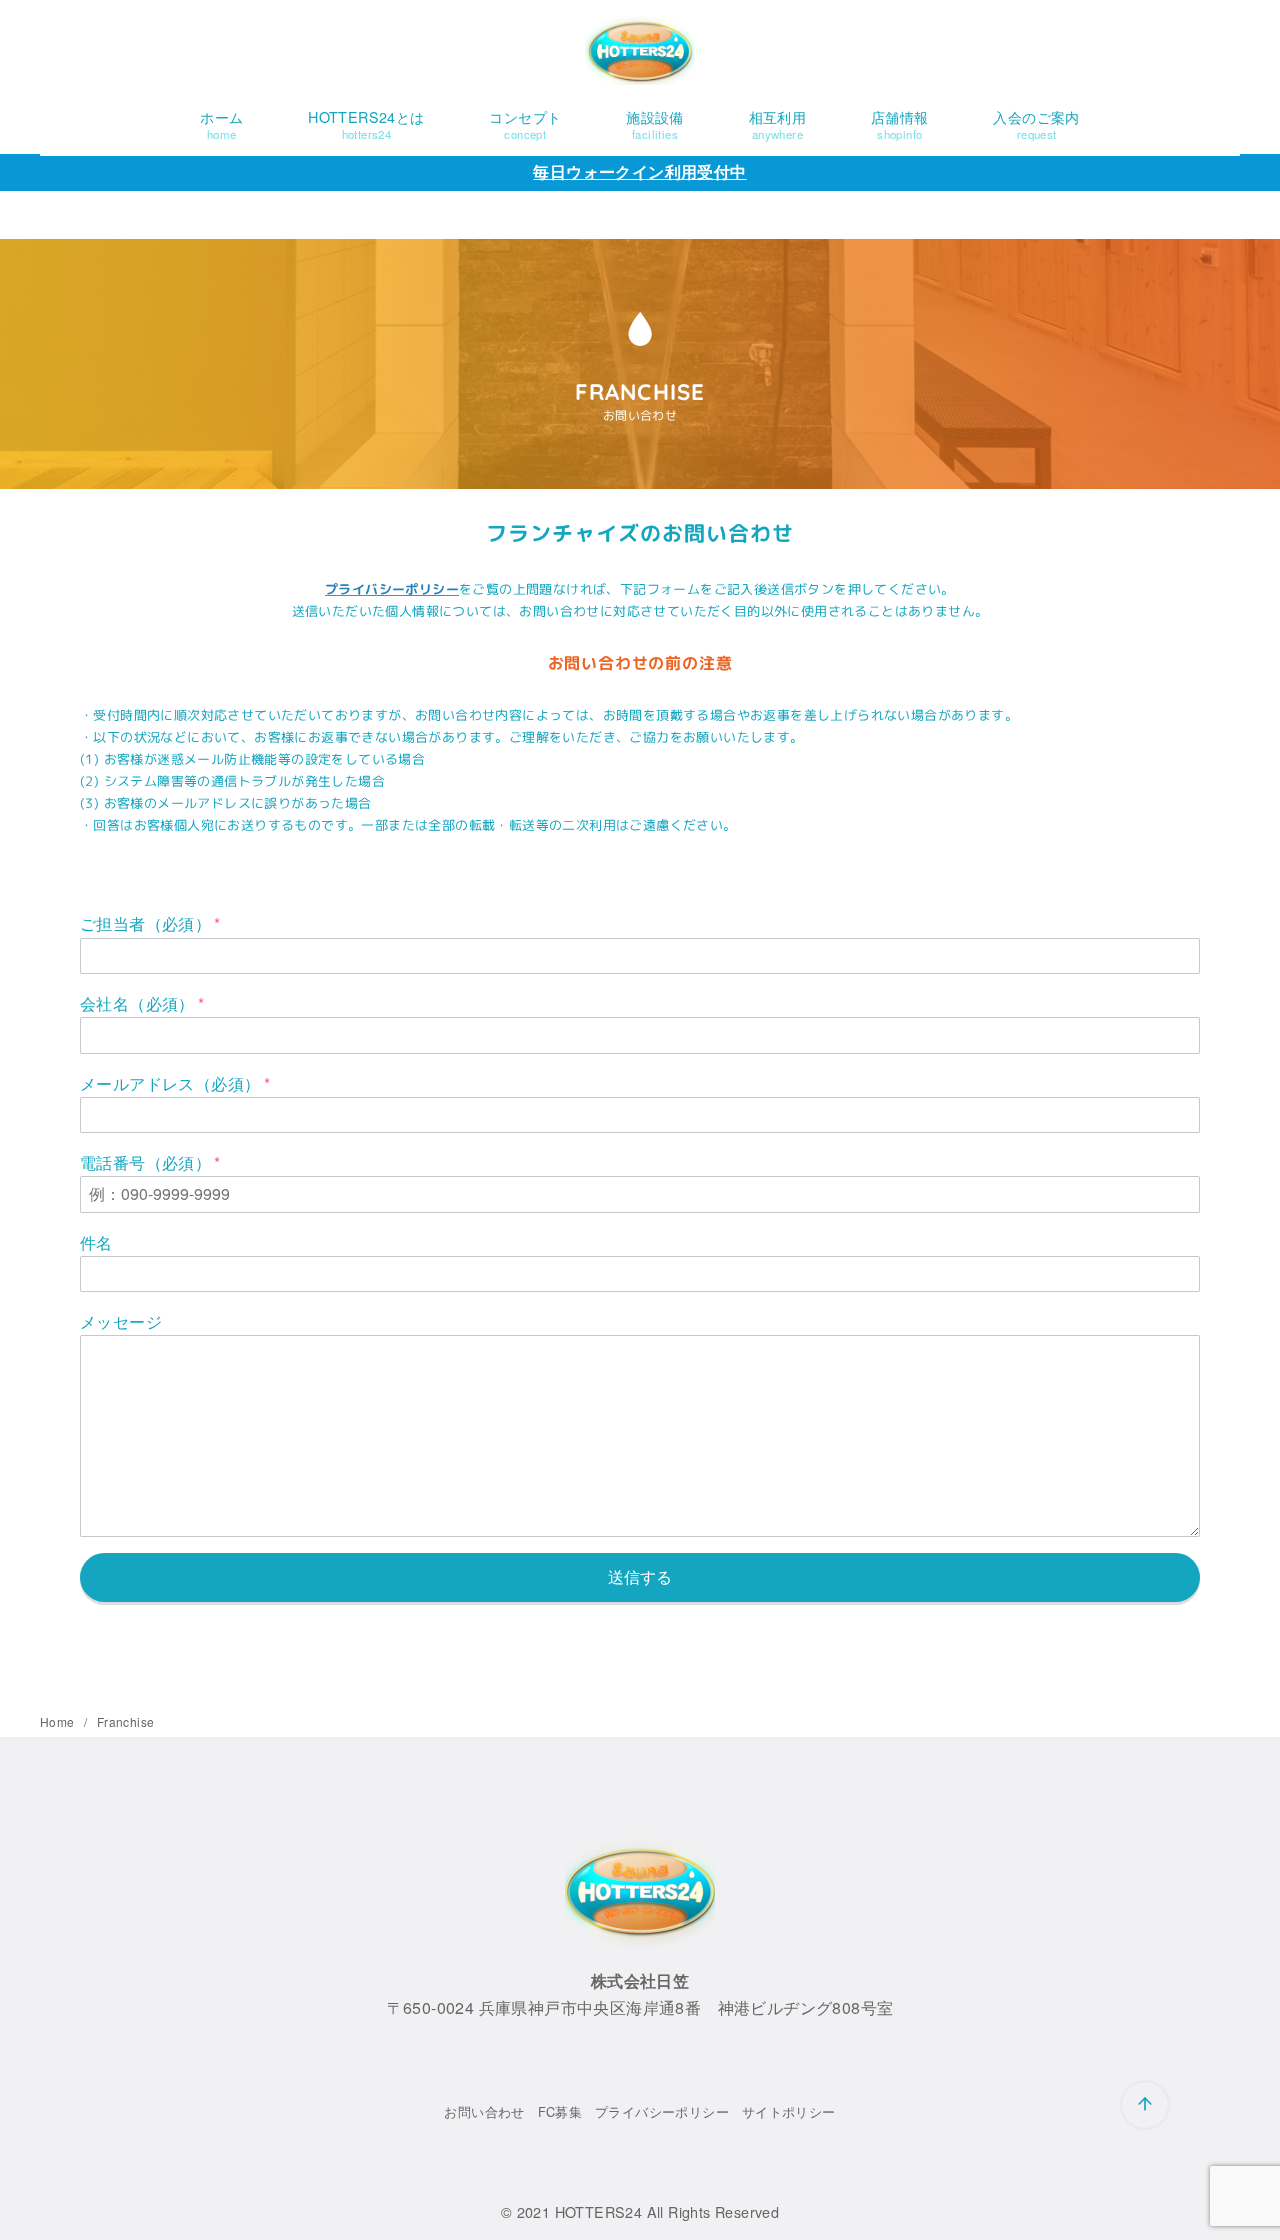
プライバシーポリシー (392, 589)
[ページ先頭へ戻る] (1145, 2105)
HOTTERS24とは (366, 124)
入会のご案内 (1036, 124)
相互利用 (778, 124)
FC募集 (560, 2111)
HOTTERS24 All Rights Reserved (667, 2211)
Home (59, 1721)
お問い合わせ (484, 2111)
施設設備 (655, 124)
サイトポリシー (789, 2111)
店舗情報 (900, 124)
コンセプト (525, 124)
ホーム (221, 124)
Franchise (126, 1721)
